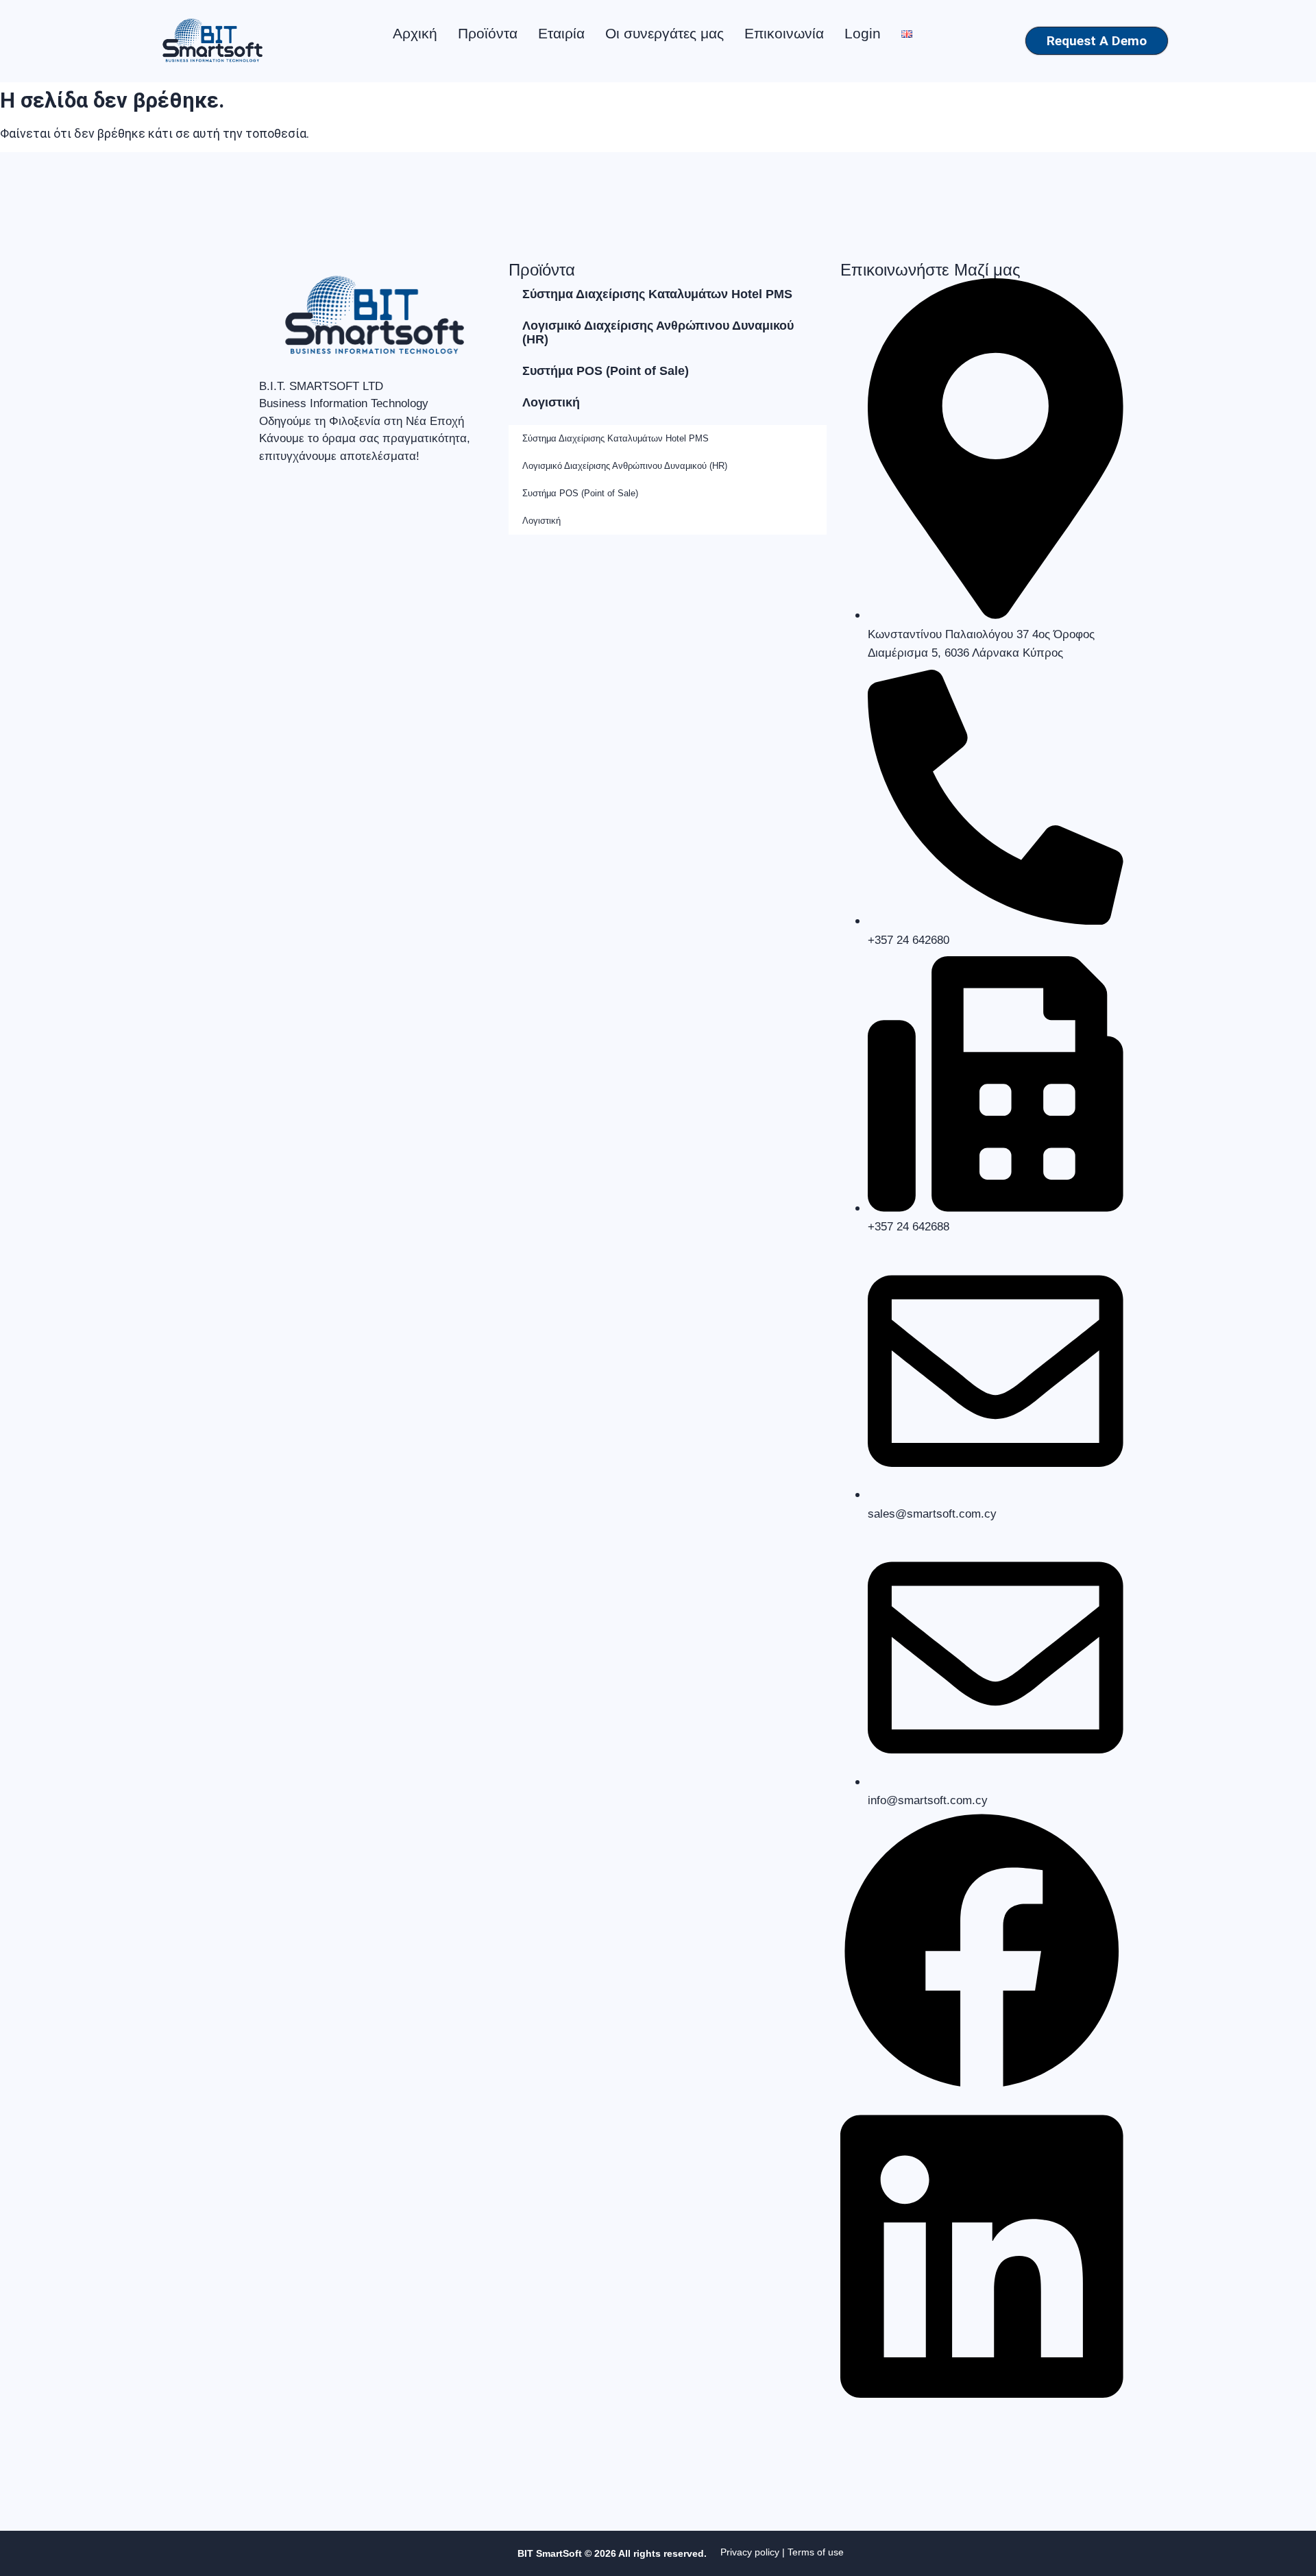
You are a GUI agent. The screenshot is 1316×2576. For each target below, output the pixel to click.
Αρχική (415, 33)
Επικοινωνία (784, 33)
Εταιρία (561, 33)
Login (863, 33)
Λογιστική (551, 402)
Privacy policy (750, 2552)
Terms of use (816, 2552)
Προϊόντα (488, 33)
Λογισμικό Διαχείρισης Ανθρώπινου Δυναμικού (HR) (658, 332)
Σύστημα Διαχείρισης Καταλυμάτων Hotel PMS (657, 294)
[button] (982, 1953)
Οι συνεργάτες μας (665, 33)
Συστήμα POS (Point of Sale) (606, 371)
